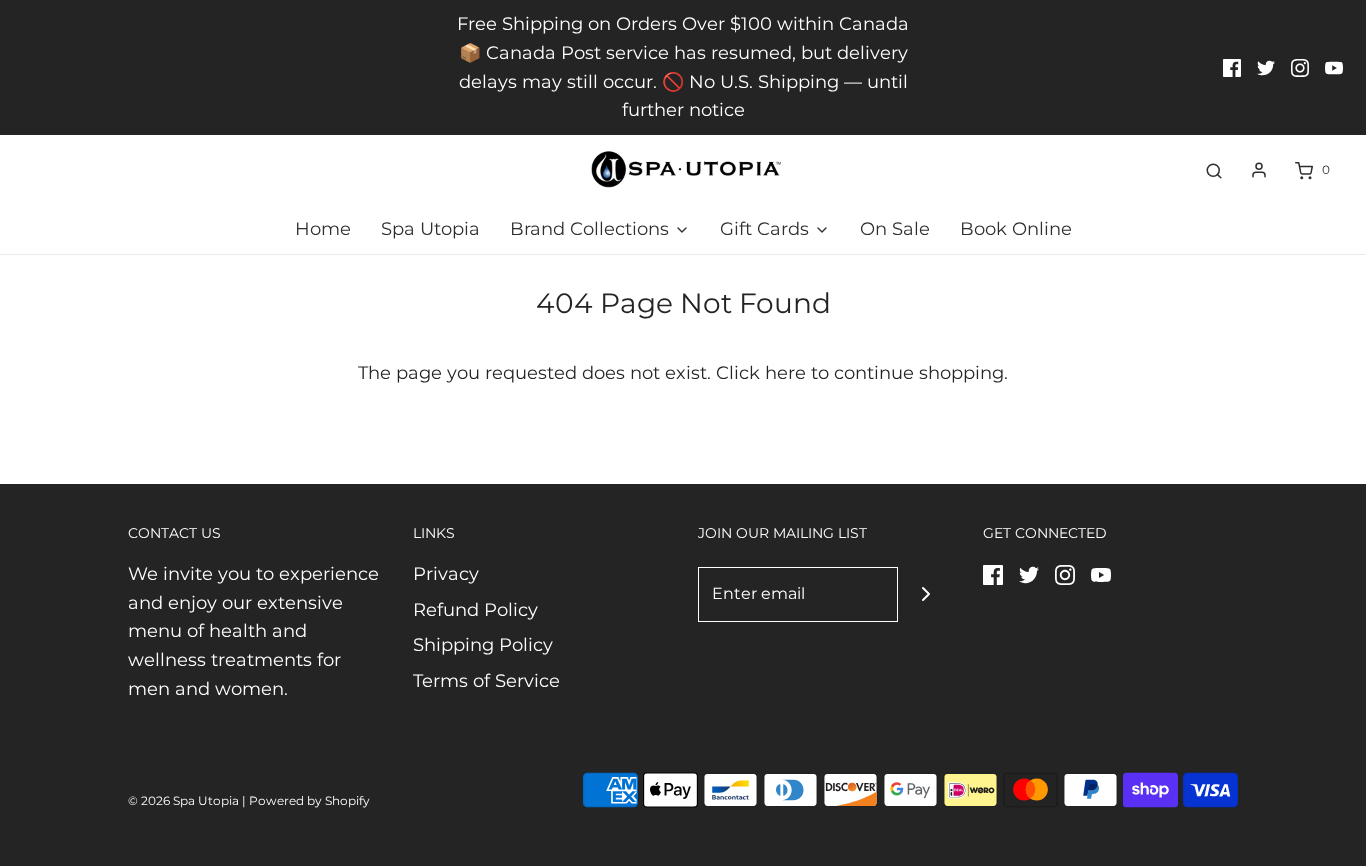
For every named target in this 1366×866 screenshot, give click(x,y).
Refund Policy (475, 610)
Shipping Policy (483, 645)
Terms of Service (486, 681)
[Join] (925, 594)
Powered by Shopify (309, 800)
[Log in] (1259, 170)
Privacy (446, 574)
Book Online (1016, 229)
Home (323, 229)
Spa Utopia (430, 229)
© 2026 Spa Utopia (183, 800)
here (785, 373)
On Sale (895, 229)
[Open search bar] (1214, 170)
